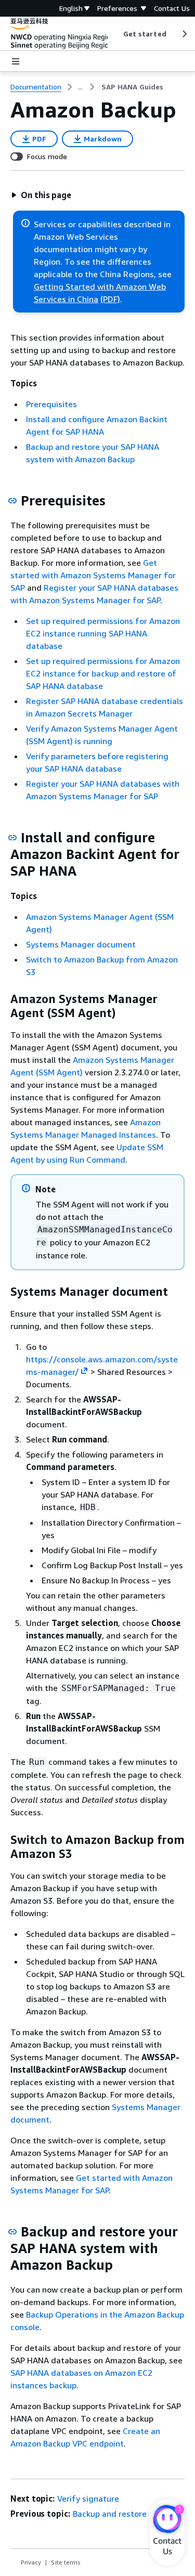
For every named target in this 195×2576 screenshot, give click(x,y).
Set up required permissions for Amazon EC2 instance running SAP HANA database (103, 633)
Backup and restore (110, 2514)
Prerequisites (51, 404)
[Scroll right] (184, 34)
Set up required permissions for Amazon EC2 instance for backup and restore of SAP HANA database (103, 673)
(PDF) (110, 299)
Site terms (66, 2562)
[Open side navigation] (16, 61)
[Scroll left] (115, 34)
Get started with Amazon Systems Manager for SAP (93, 575)
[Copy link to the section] (12, 501)
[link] (132, 87)
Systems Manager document (81, 944)
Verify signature (88, 2499)
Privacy (31, 2562)
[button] (41, 195)
